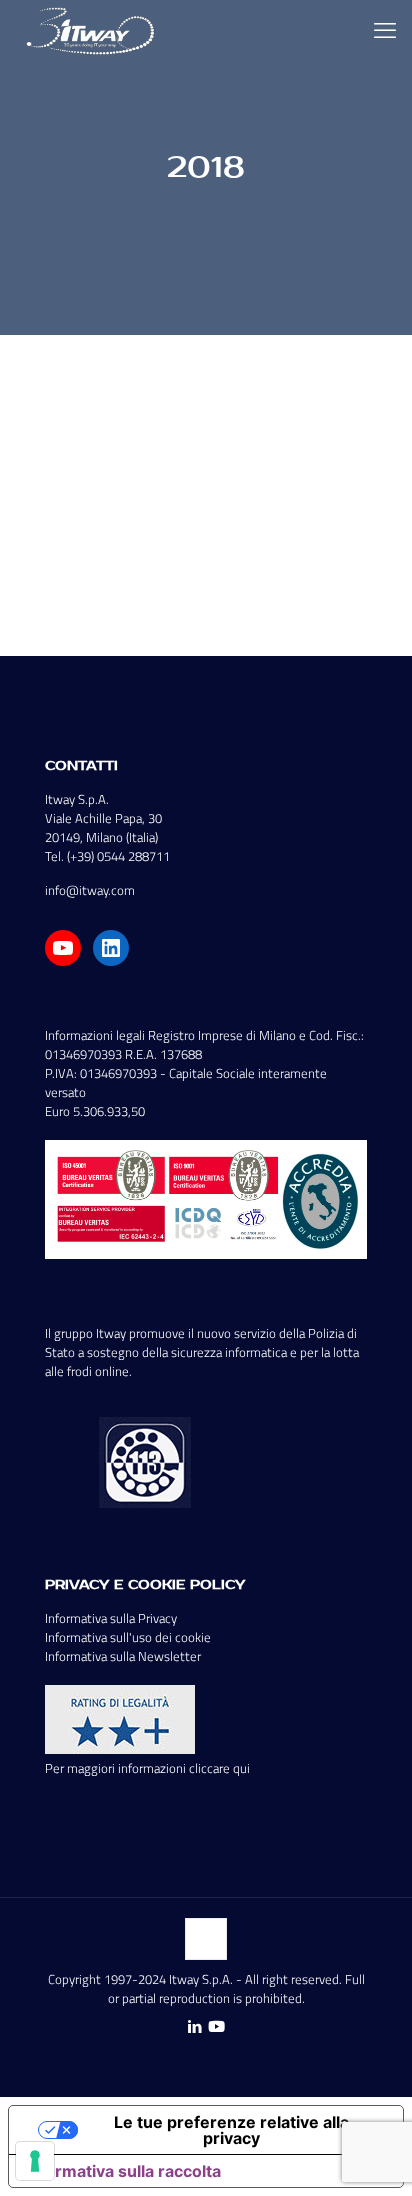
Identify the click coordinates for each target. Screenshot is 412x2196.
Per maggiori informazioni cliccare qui (147, 1768)
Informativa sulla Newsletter (123, 1656)
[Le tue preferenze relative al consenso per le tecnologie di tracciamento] (35, 2161)
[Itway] (93, 30)
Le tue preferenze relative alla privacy (231, 2130)
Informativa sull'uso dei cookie (128, 1637)
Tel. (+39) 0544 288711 (107, 856)
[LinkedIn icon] (194, 2026)
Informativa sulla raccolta (123, 2171)
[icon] (216, 2026)
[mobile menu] (385, 30)
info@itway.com (90, 890)
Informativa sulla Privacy (111, 1618)
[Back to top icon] (206, 1939)
